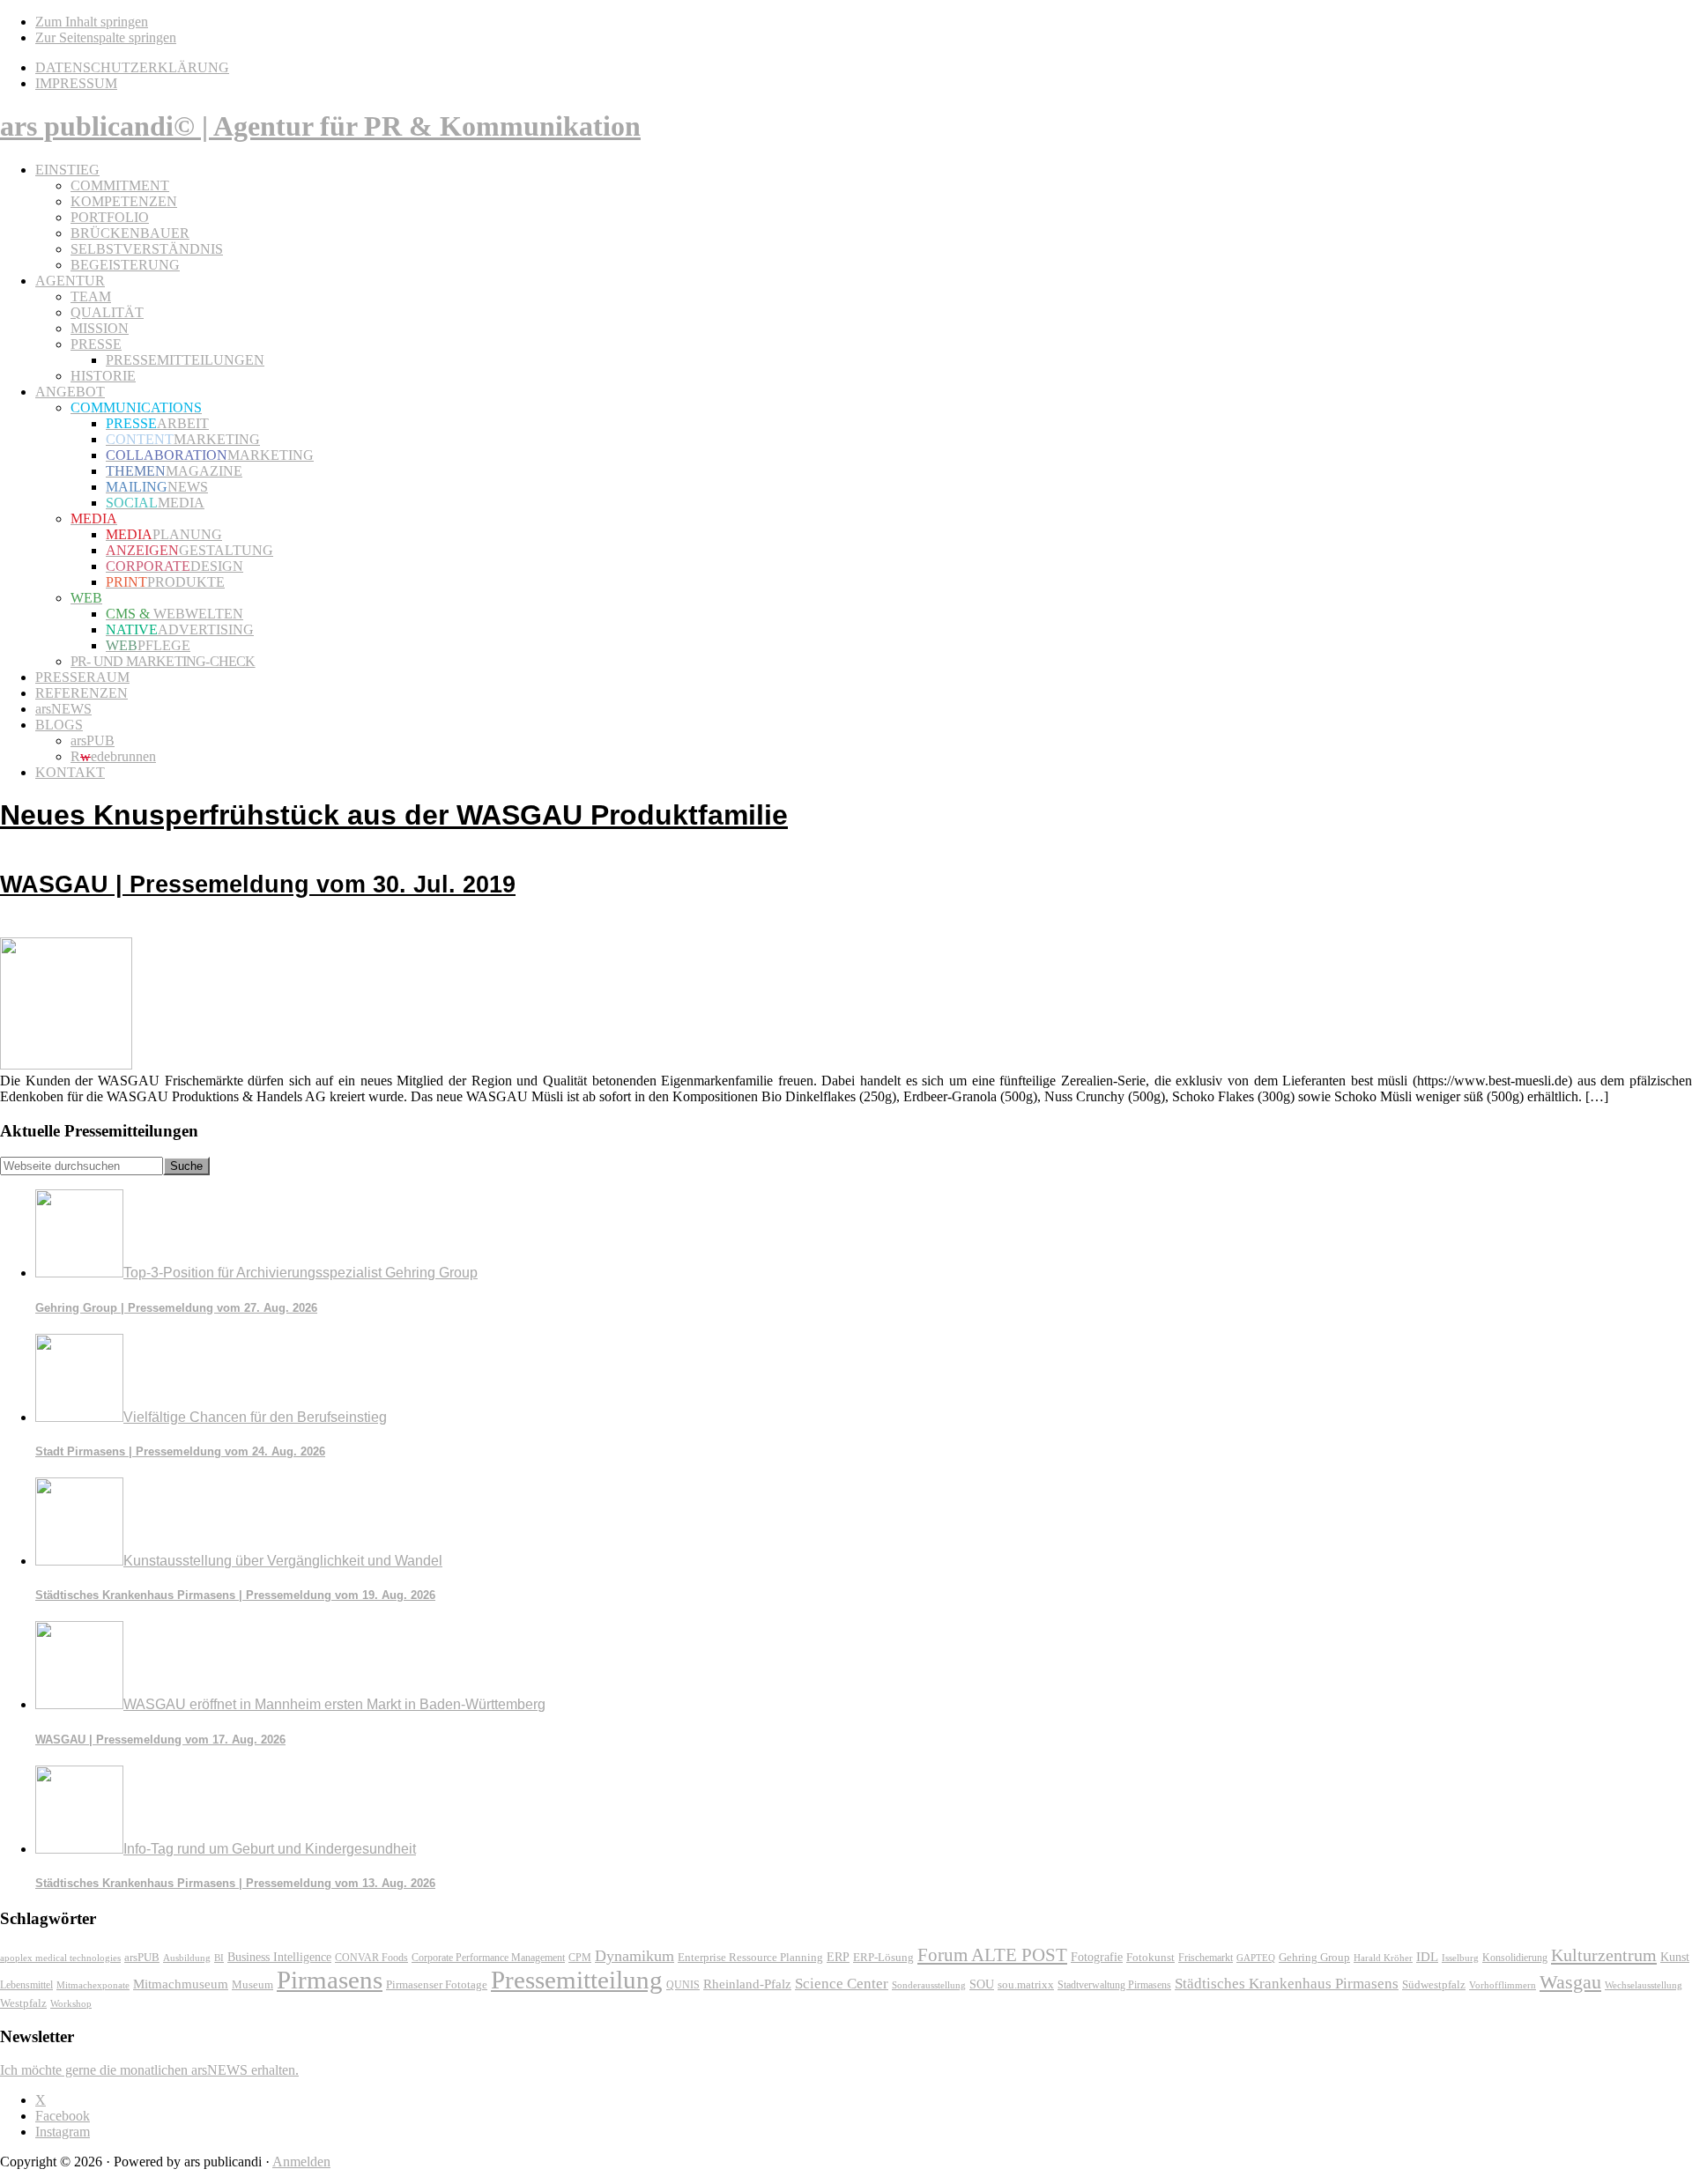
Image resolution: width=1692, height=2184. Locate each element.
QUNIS (683, 1985)
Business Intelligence (279, 1957)
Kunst (1675, 1957)
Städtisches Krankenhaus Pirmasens (1287, 1984)
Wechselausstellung (1644, 1985)
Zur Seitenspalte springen (106, 37)
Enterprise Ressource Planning (750, 1958)
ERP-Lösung (883, 1957)
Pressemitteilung (577, 1980)
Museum (252, 1984)
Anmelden (301, 2162)
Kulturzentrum (1604, 1955)
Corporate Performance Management (488, 1958)
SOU (982, 1984)
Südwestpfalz (1434, 1985)
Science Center (842, 1984)
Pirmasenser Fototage (437, 1984)
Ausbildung (187, 1958)
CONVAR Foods (371, 1958)
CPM (580, 1958)
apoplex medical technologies (60, 1958)
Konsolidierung (1515, 1958)
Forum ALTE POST (992, 1955)
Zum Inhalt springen (92, 22)
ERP (838, 1957)
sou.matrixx (1026, 1984)
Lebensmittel (26, 1985)
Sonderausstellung (929, 1985)
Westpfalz (23, 2003)
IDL (1427, 1957)
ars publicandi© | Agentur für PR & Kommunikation (320, 126)
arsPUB (142, 1957)
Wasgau (1570, 1982)
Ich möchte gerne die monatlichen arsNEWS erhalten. (149, 2070)
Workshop (71, 2004)
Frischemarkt (1206, 1958)
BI (219, 1958)
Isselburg (1460, 1958)
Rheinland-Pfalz (747, 1984)
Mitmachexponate (93, 1985)
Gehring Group (1314, 1957)
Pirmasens (330, 1980)
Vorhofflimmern (1503, 1985)
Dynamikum (634, 1956)
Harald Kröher (1383, 1958)
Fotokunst (1150, 1957)
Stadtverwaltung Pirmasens (1114, 1985)
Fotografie (1097, 1957)
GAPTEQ (1256, 1958)
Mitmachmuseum (181, 1984)
